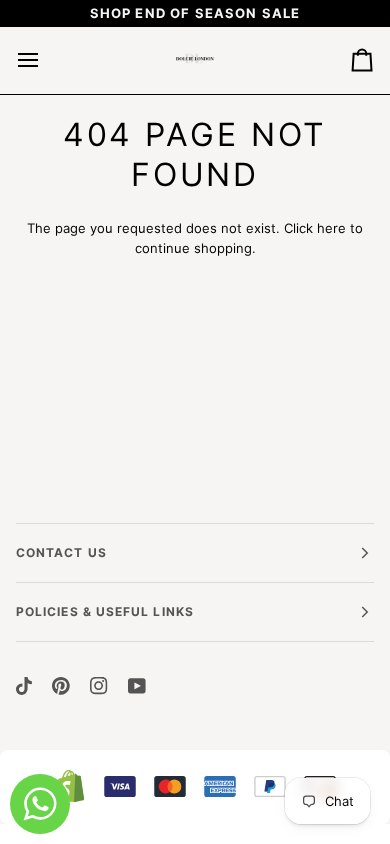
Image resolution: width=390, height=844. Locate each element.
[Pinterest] (61, 686)
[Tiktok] (24, 686)
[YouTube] (137, 686)
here (331, 228)
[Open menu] (46, 60)
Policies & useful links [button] (105, 611)
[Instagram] (99, 686)
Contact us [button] (61, 552)
